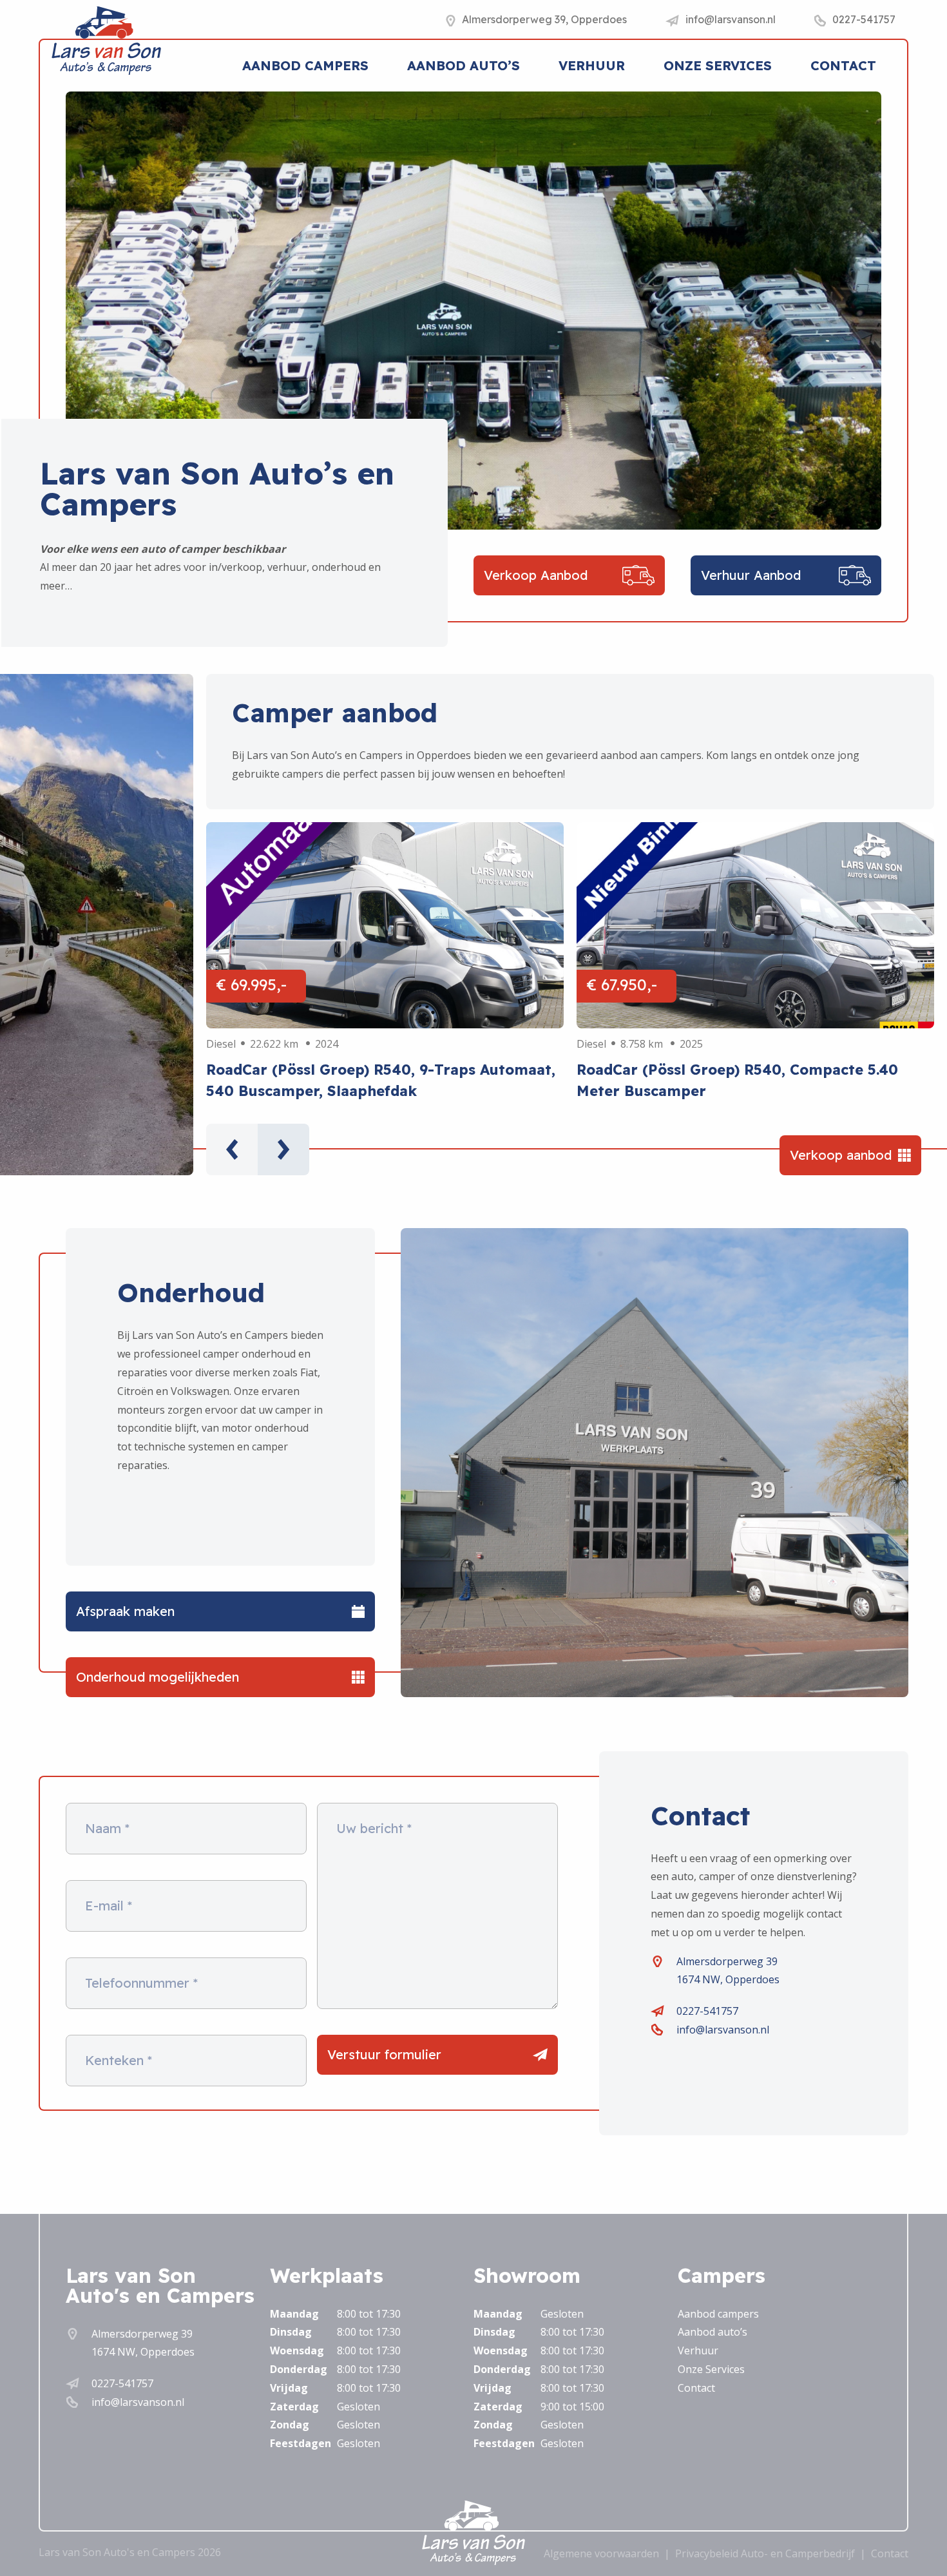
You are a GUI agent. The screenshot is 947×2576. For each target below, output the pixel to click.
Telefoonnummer (141, 1983)
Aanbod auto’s (464, 65)
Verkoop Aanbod (536, 575)
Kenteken (119, 2061)
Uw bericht (374, 1829)
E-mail (109, 1906)
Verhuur (592, 65)
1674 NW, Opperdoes (728, 1979)
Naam (107, 1829)
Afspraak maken (125, 1611)
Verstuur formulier (384, 2054)
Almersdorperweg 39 (727, 1961)
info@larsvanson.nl (723, 2030)
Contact (843, 65)
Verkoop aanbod (841, 1155)
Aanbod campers (305, 65)
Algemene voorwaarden (601, 2553)
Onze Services (718, 65)
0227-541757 (707, 2011)
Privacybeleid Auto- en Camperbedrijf (765, 2553)
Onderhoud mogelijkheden (158, 1677)
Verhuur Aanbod (751, 575)
